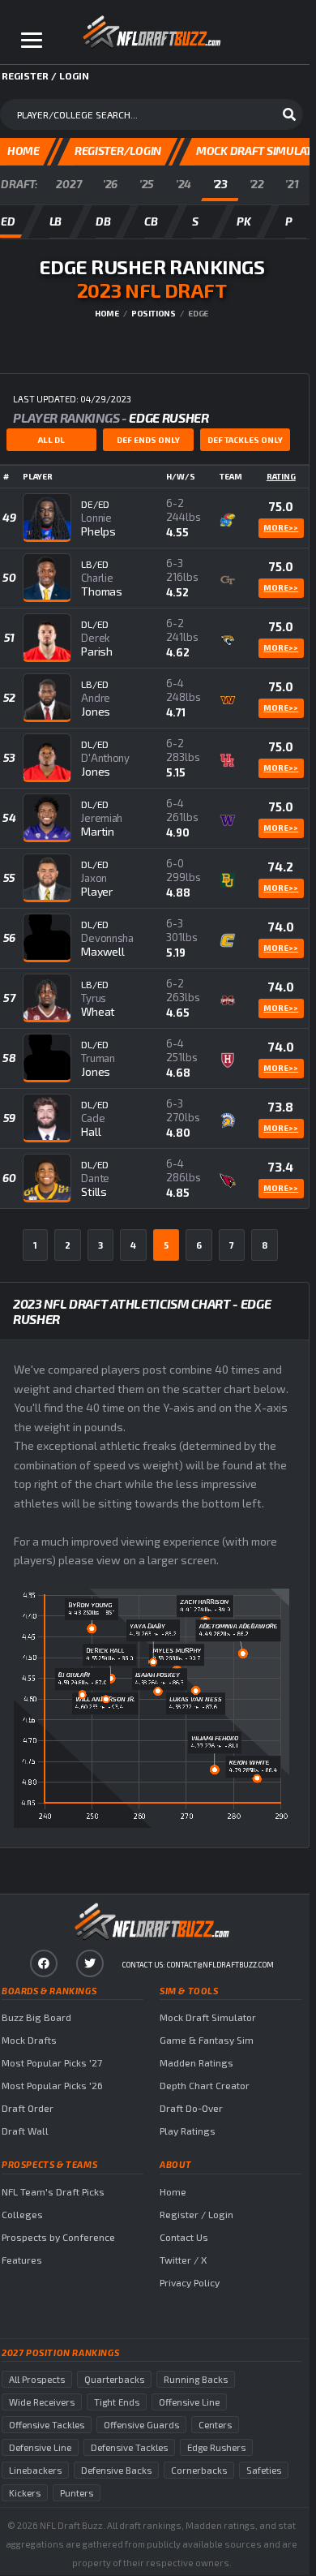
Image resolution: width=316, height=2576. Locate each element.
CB (151, 221)
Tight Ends (117, 2402)
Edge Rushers (216, 2447)
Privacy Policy (190, 2282)
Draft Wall (25, 2131)
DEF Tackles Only (245, 440)
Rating (281, 476)
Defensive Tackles (129, 2447)
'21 (292, 184)
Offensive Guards (141, 2425)
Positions (154, 313)
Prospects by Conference (58, 2237)
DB (103, 221)
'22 (257, 184)
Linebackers (35, 2470)
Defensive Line (40, 2447)
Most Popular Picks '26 (52, 2085)
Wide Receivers (42, 2402)
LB (56, 221)
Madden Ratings (196, 2062)
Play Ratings (188, 2131)
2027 (68, 184)
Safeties (264, 2470)
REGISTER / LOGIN (45, 75)
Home (107, 313)
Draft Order (28, 2108)
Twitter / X (183, 2260)
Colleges (22, 2214)
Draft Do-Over (191, 2108)
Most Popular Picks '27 (52, 2062)
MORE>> (281, 527)
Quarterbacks (114, 2379)
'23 (220, 184)
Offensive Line (189, 2402)
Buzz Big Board (36, 2017)
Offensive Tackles (47, 2425)
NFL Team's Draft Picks (53, 2191)
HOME (23, 151)
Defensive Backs (116, 2470)
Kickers (25, 2493)
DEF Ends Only (148, 440)
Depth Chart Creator (205, 2085)
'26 (110, 184)
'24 (184, 184)
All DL (51, 440)
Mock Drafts (29, 2040)
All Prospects (37, 2379)
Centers (215, 2425)
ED (8, 221)
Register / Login (196, 2214)
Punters (77, 2493)
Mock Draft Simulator (208, 2017)
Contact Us (184, 2237)
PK (243, 221)
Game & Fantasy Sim (207, 2040)
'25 (147, 184)
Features (22, 2260)
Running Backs (196, 2379)
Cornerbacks (199, 2470)
